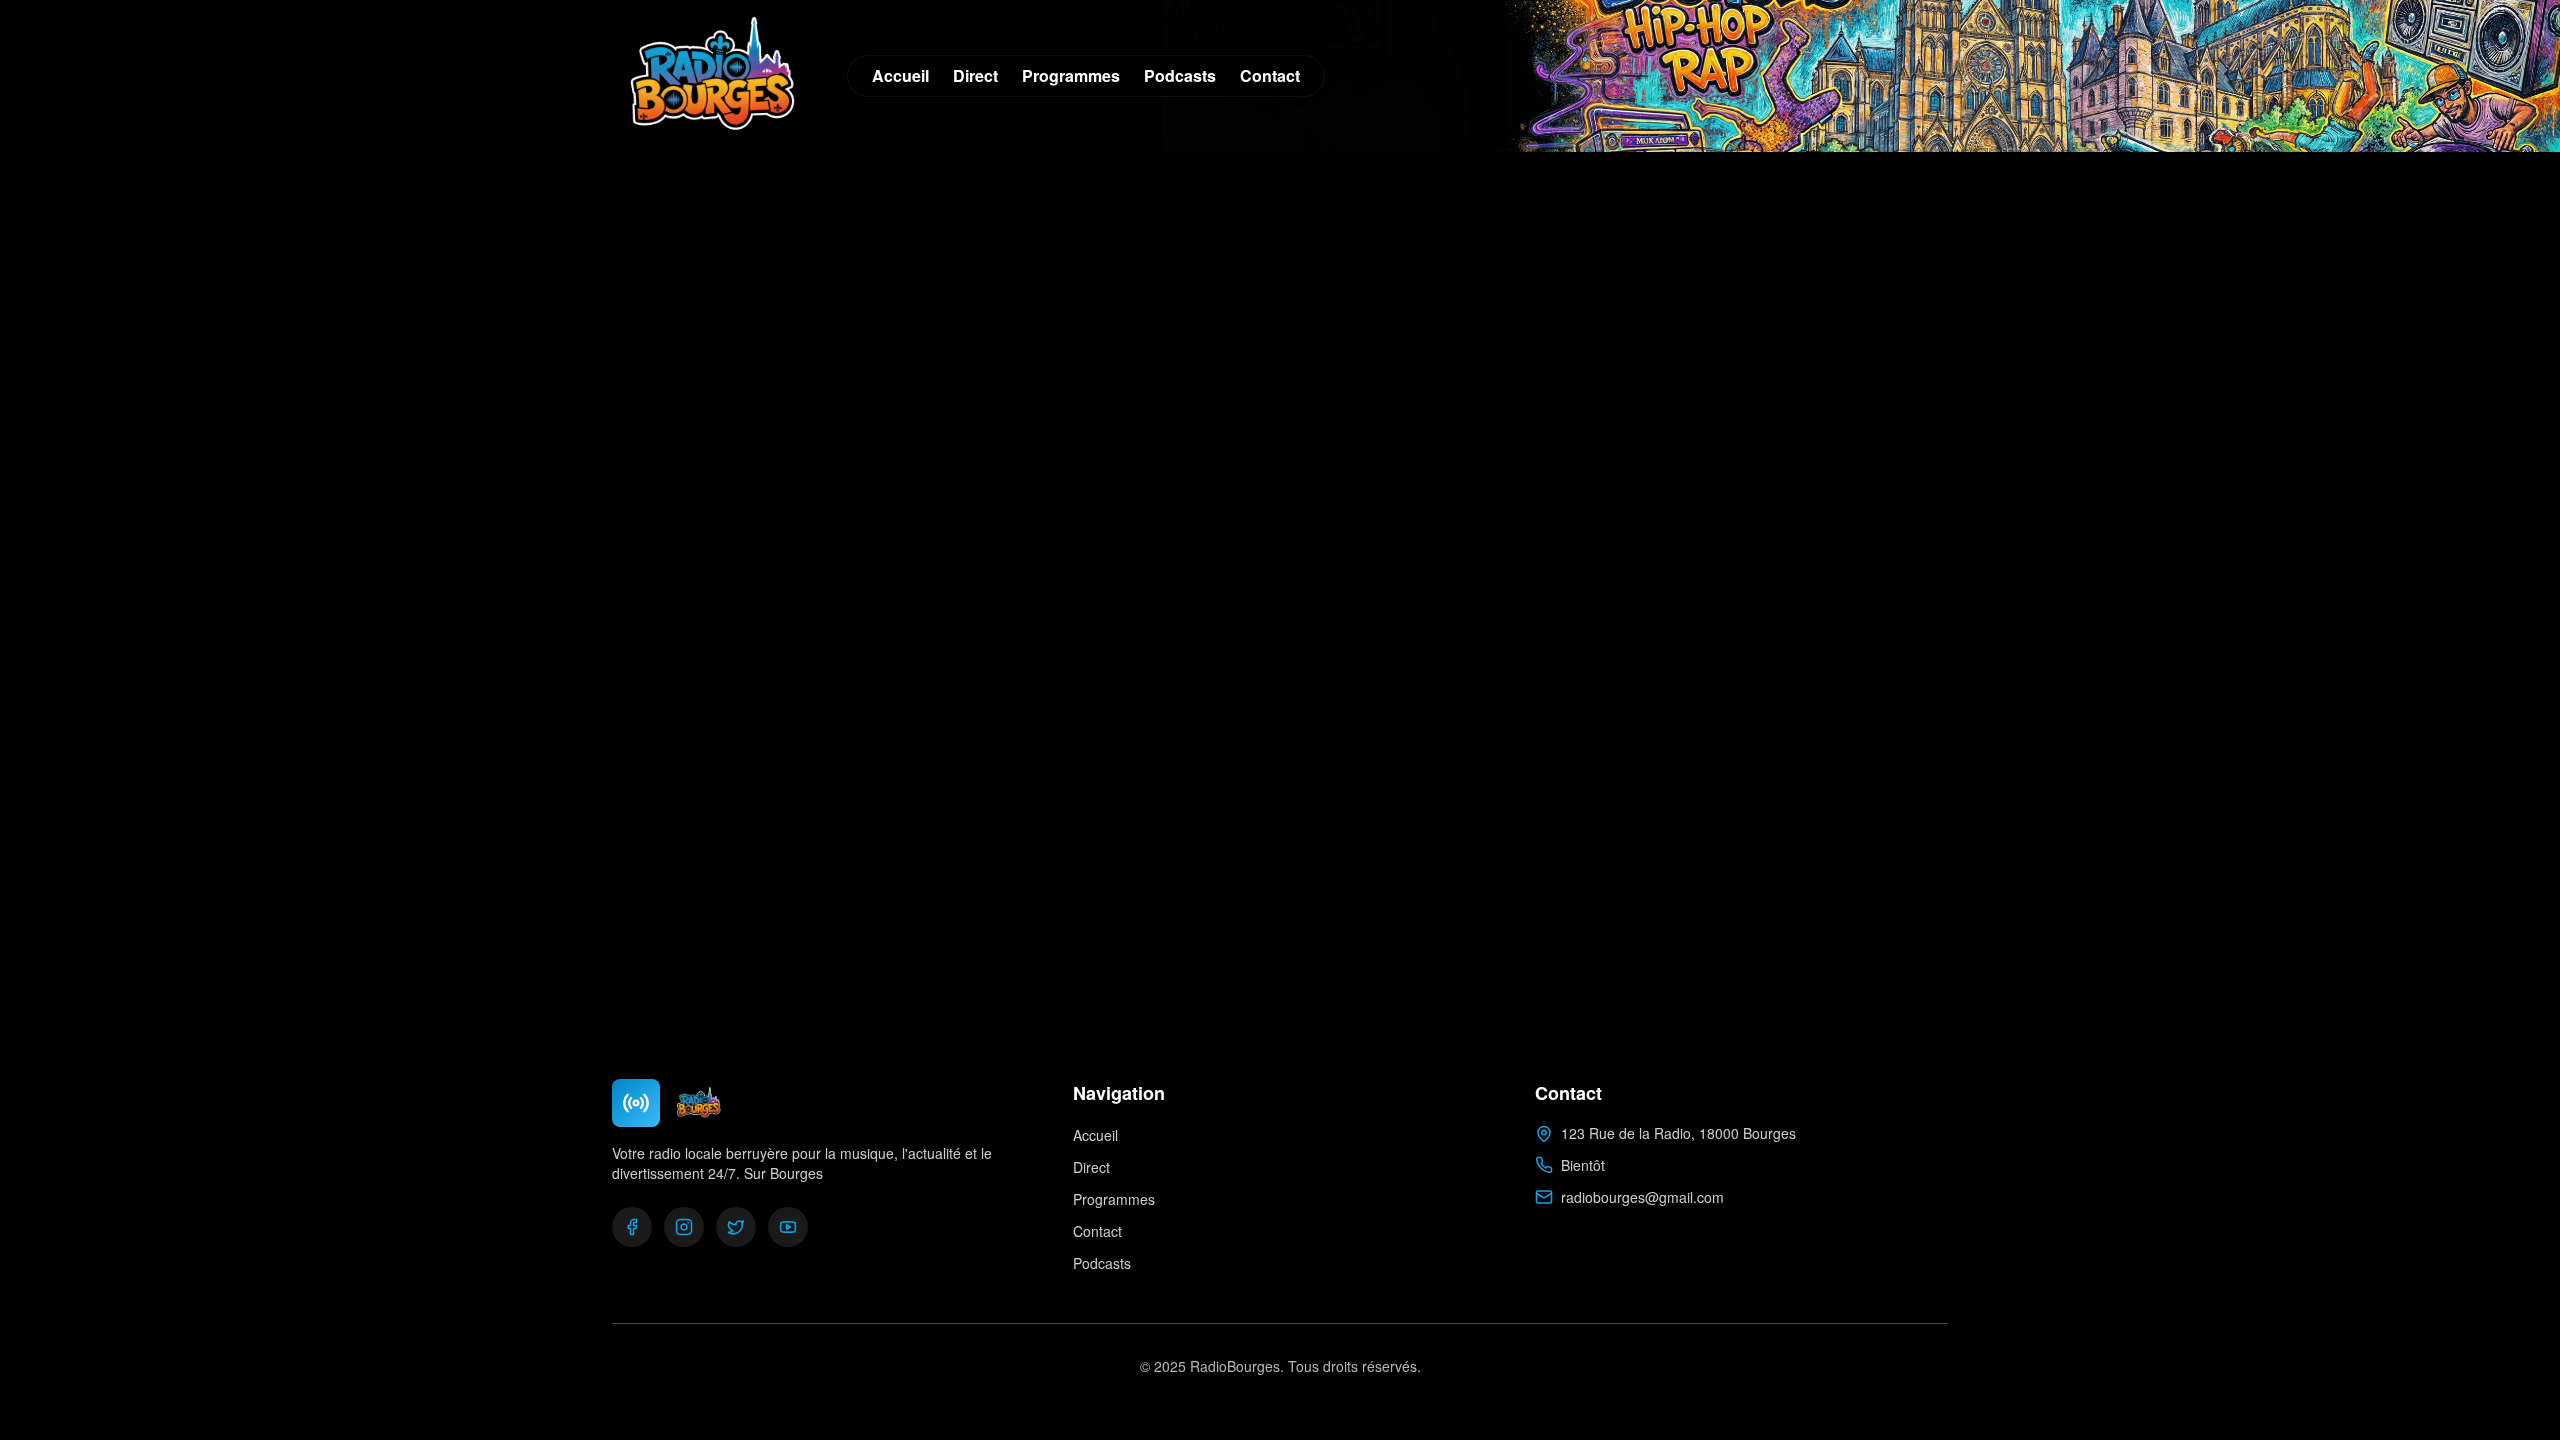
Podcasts (1180, 75)
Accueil (900, 75)
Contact (1270, 75)
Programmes (1071, 75)
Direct (975, 75)
